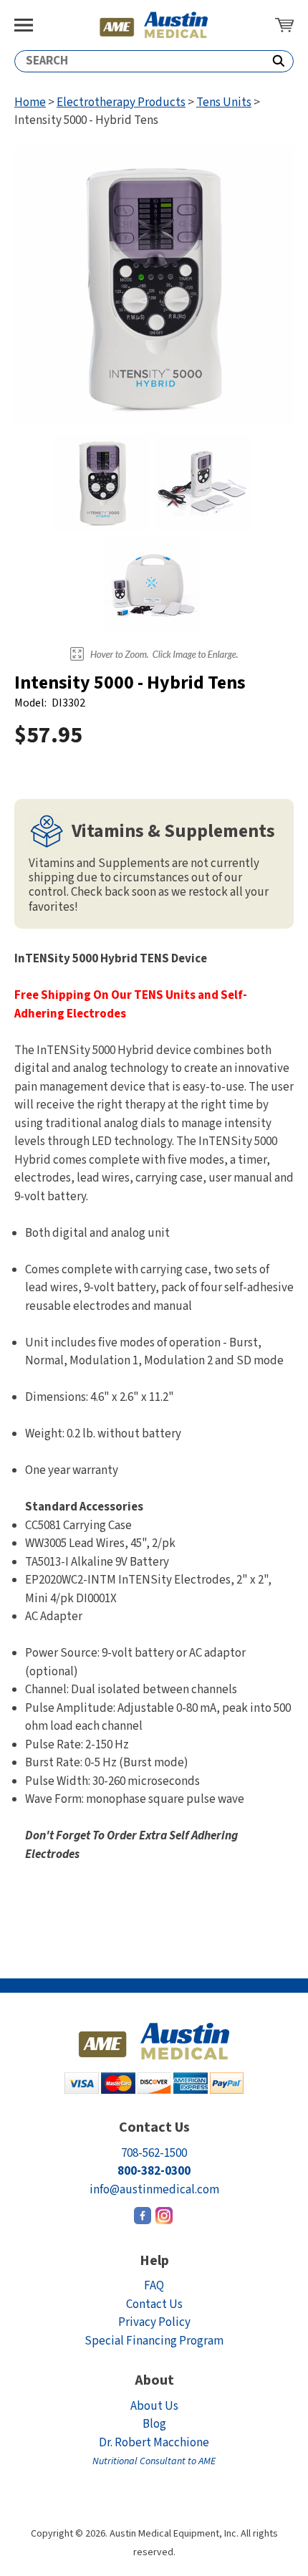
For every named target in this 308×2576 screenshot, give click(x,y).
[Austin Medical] (154, 25)
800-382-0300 (154, 2171)
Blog (154, 2424)
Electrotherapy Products (121, 102)
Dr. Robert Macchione (154, 2452)
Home (30, 102)
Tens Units (224, 102)
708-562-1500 (154, 2153)
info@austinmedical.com (154, 2190)
